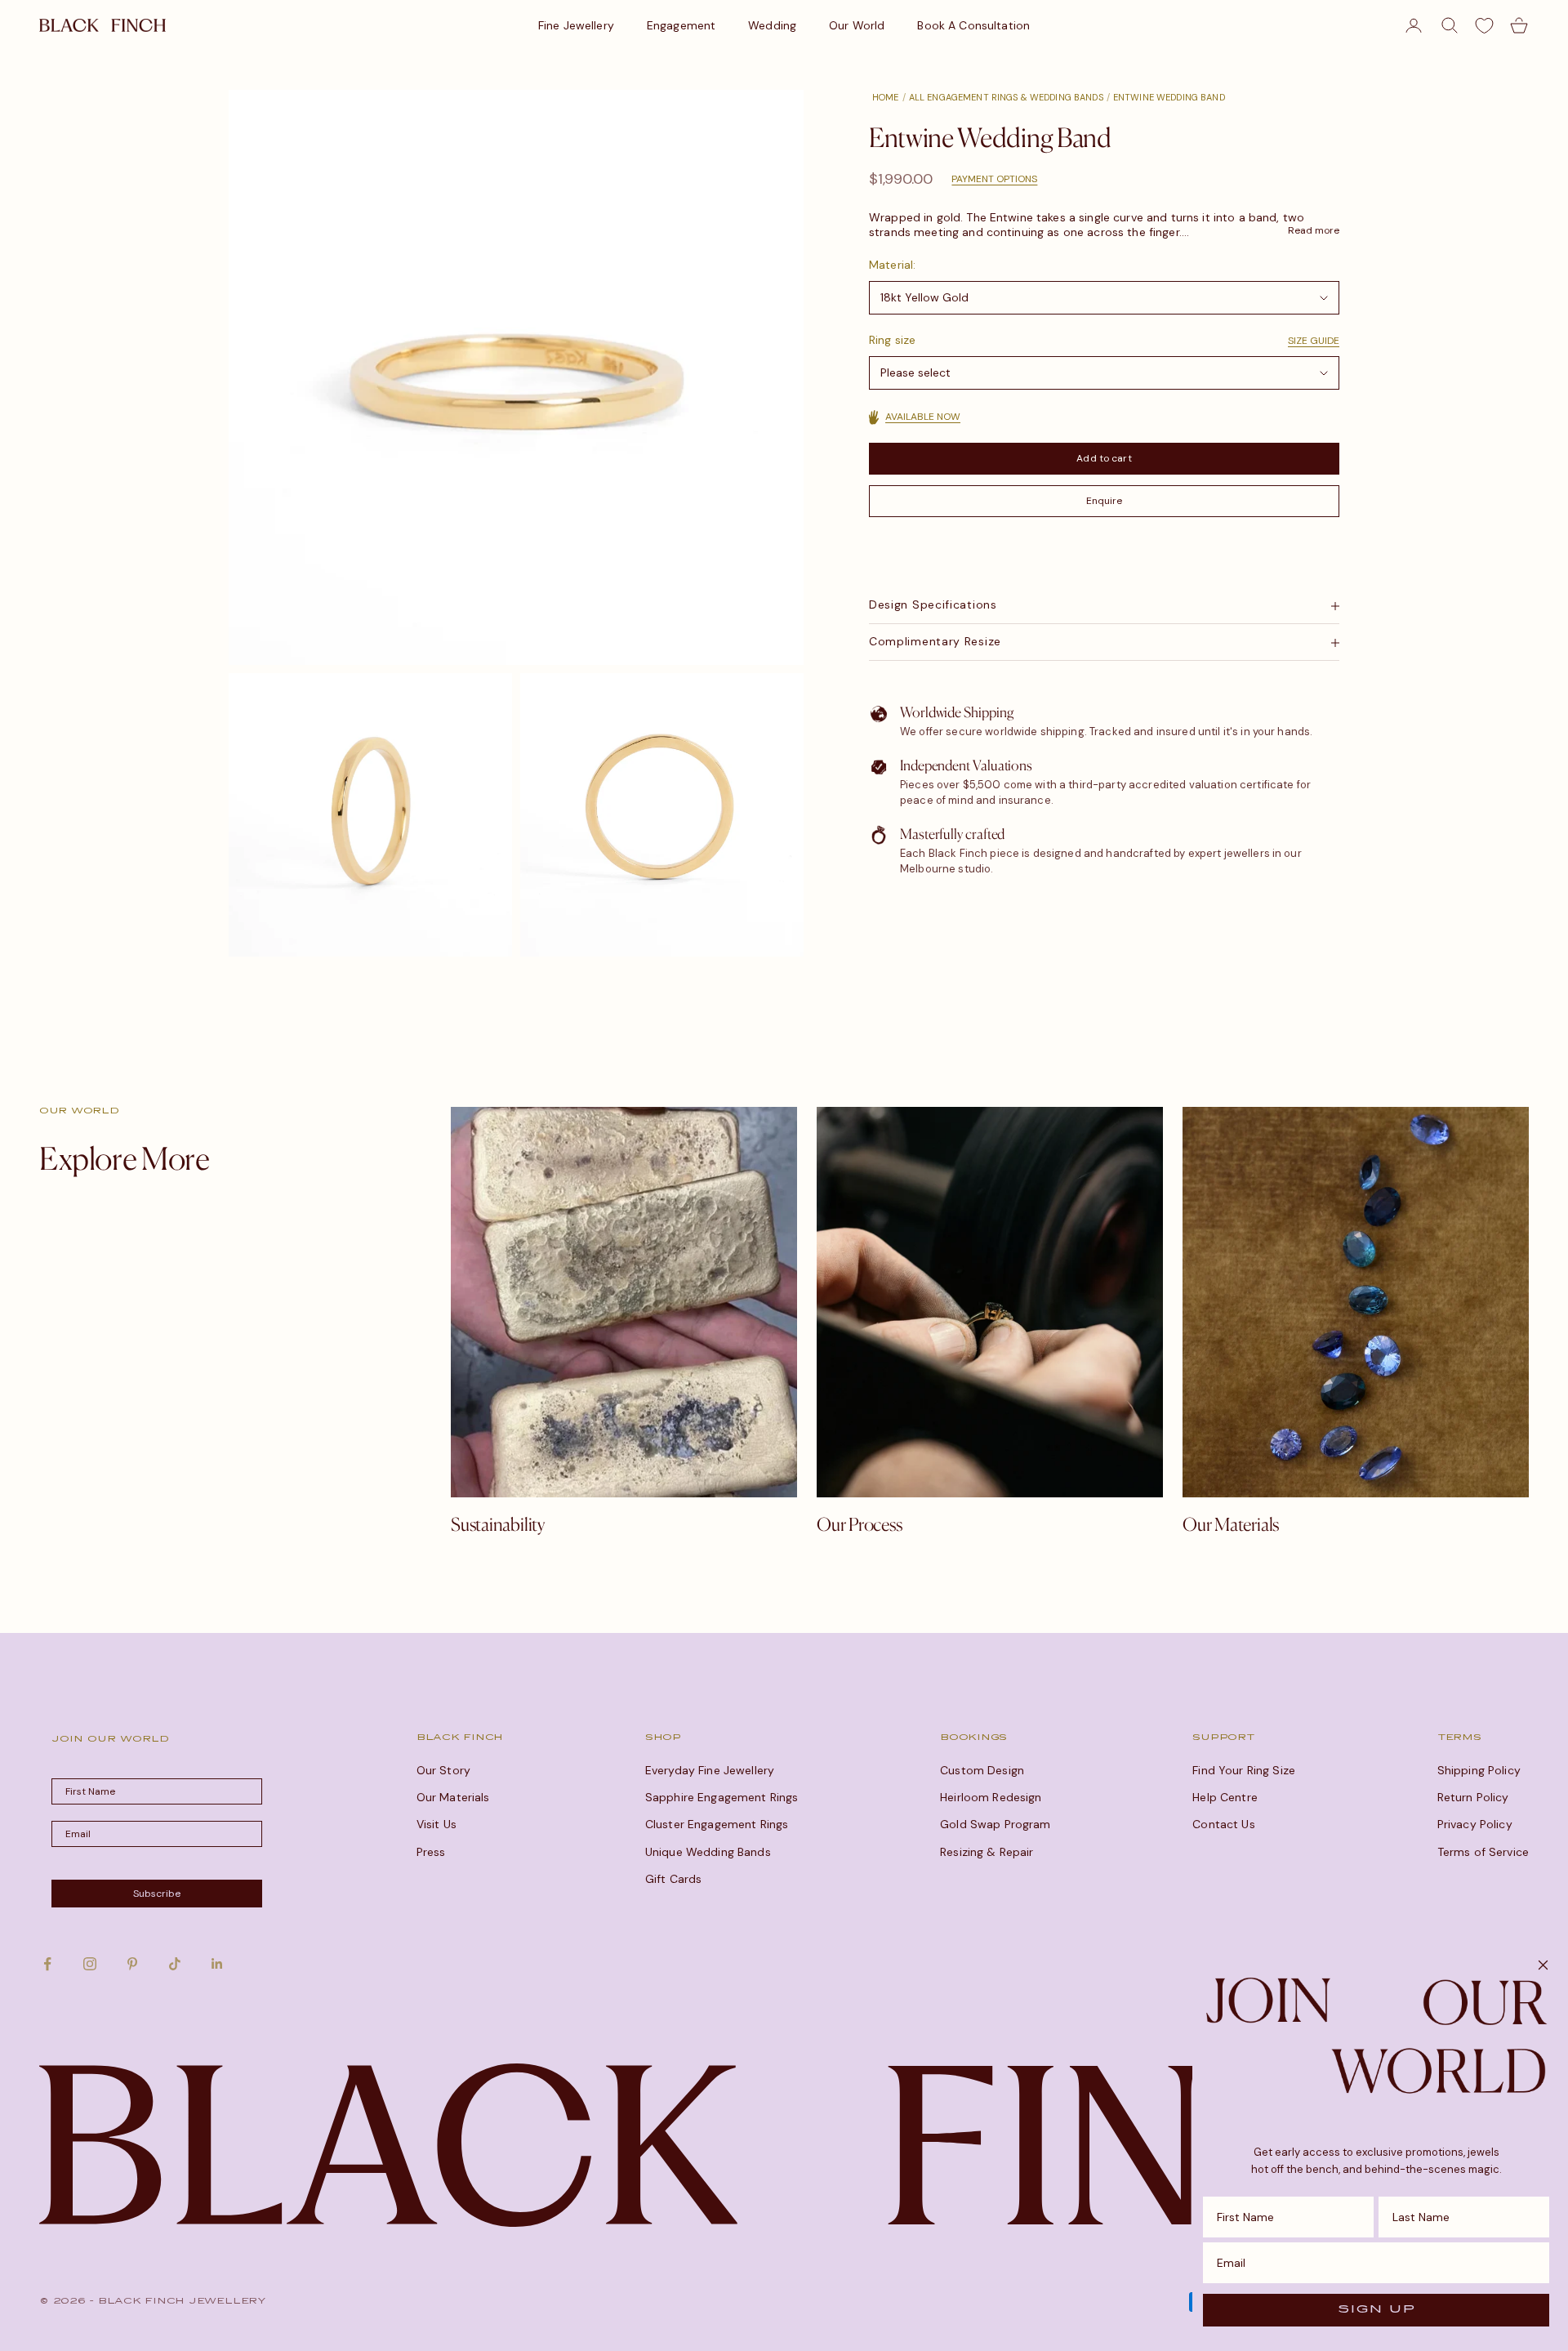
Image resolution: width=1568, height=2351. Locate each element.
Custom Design (982, 1770)
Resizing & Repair (987, 1852)
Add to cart (1104, 458)
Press (431, 1852)
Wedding (772, 25)
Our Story (443, 1770)
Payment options (994, 179)
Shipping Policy (1479, 1770)
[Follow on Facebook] (47, 1964)
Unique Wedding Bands (708, 1852)
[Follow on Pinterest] (132, 1964)
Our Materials (453, 1797)
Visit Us (437, 1824)
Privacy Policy (1475, 1824)
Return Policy (1473, 1797)
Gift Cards (673, 1879)
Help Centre (1225, 1797)
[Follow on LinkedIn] (217, 1964)
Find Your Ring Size (1244, 1770)
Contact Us (1223, 1824)
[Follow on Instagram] (90, 1964)
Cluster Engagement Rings (717, 1824)
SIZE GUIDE (1314, 341)
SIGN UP (1376, 2310)
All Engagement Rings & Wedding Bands (1006, 97)
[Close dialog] (1543, 1965)
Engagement (681, 25)
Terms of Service (1483, 1852)
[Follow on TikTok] (175, 1964)
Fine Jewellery (576, 25)
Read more (1314, 231)
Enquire (1105, 502)
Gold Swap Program (995, 1824)
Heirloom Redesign (991, 1797)
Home (886, 97)
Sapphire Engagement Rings (722, 1797)
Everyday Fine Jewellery (710, 1770)
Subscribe (157, 1894)
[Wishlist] (1484, 26)
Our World (857, 25)
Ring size (892, 341)
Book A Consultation (973, 25)
